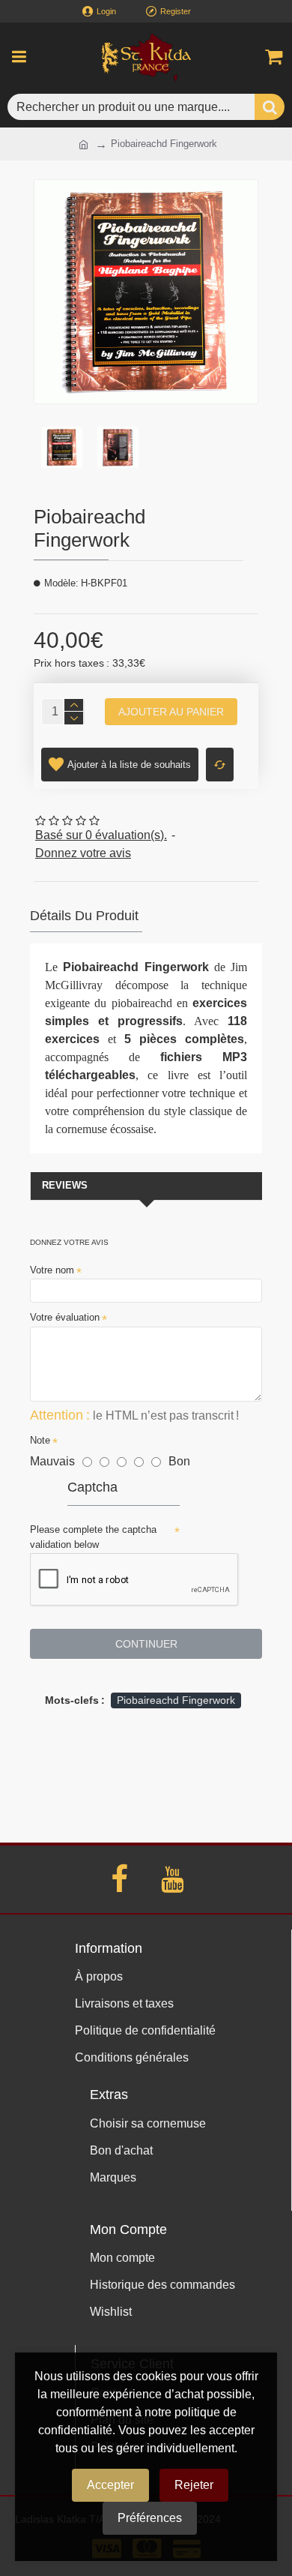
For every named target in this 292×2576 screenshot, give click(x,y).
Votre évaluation (65, 1317)
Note (40, 1440)
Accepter (110, 2485)
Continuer (146, 1644)
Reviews (65, 1185)
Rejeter (194, 2485)
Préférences (150, 2518)
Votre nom (52, 1270)
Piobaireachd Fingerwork (176, 1700)
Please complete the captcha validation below (93, 1537)
